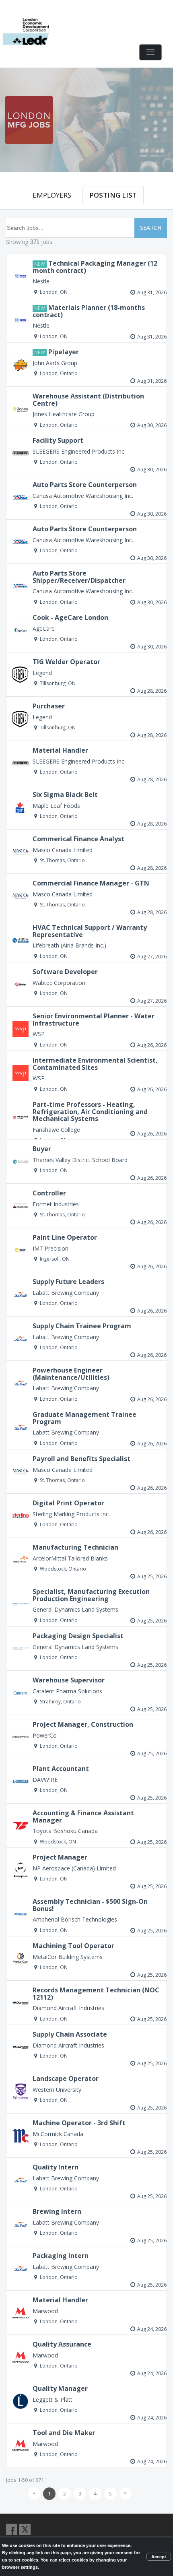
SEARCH (151, 228)
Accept (159, 2557)
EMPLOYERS (52, 195)
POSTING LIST (113, 195)
